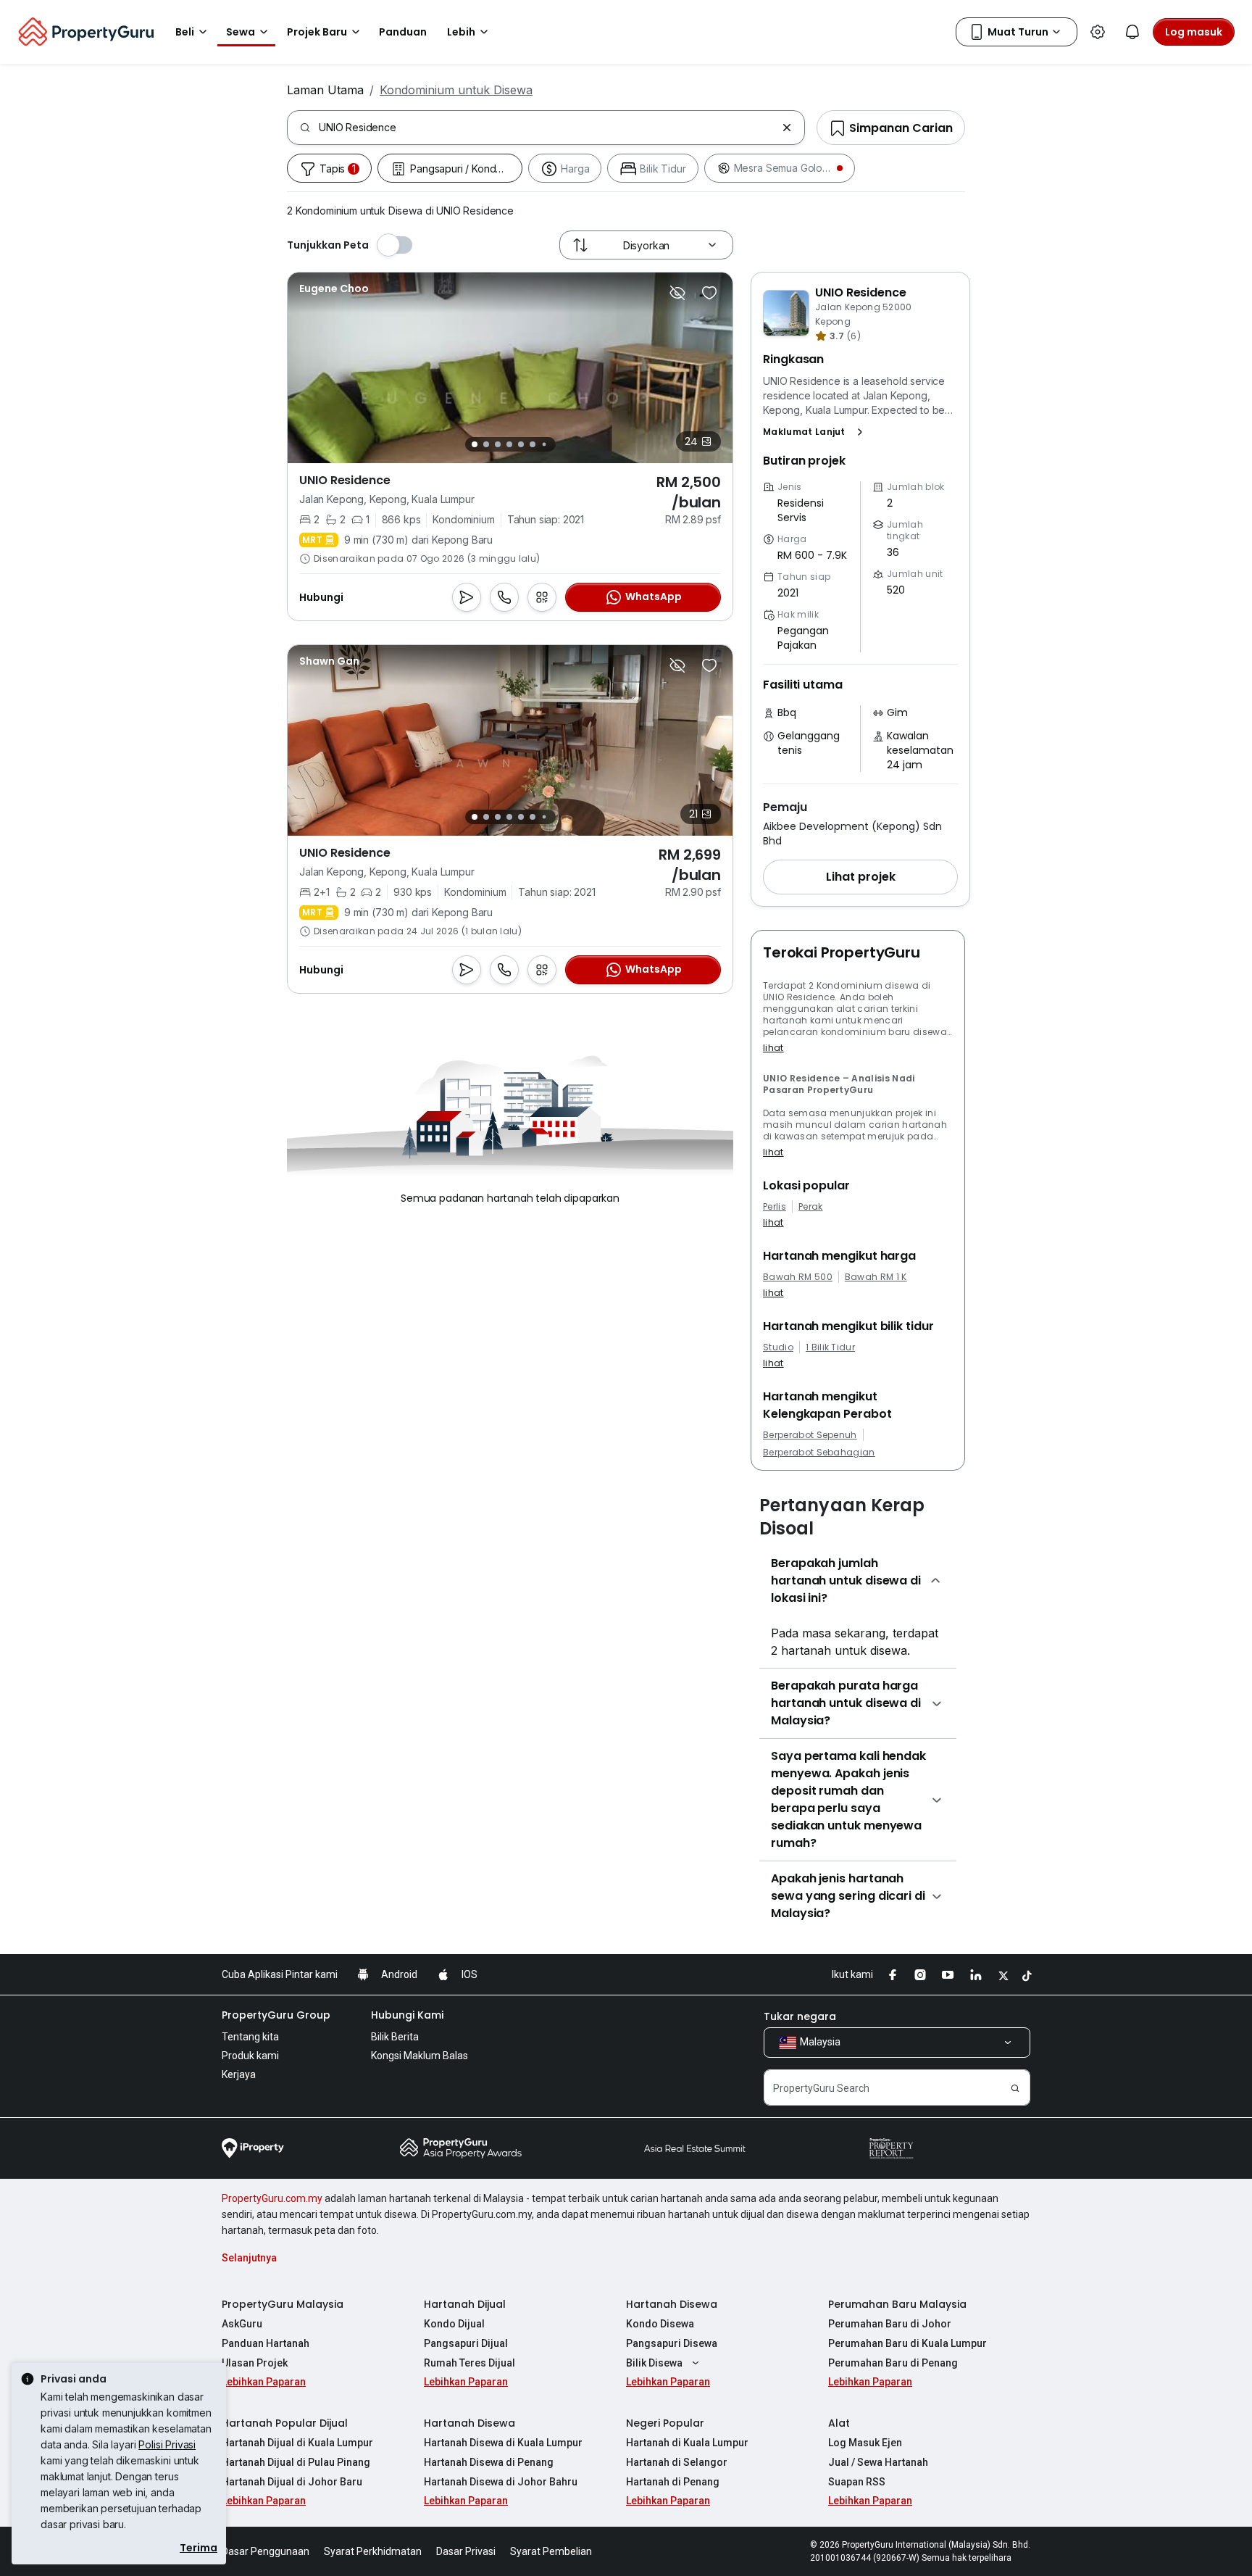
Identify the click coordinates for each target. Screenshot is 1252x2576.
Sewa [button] (241, 32)
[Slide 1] (475, 444)
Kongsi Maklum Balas (420, 2056)
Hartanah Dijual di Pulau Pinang (296, 2462)
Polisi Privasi (167, 2444)
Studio (778, 1347)
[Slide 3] (498, 444)
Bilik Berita (395, 2037)
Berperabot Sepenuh (810, 1435)
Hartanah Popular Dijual (285, 2423)
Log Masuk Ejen (865, 2443)
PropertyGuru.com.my (272, 2198)
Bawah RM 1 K (876, 1277)
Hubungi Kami (407, 2015)
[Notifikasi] (1132, 32)
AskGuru (242, 2324)
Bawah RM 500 (798, 1277)
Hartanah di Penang (673, 2482)
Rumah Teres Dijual (470, 2363)
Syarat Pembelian (551, 2551)
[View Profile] (334, 288)
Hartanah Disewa (672, 2304)
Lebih (461, 32)
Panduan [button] (403, 32)
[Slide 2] (486, 444)
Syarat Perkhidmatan (373, 2551)
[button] (816, 432)
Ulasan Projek (255, 2363)
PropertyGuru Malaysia (283, 2304)
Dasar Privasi (466, 2551)
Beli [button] (185, 32)
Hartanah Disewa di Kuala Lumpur (503, 2443)
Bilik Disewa (654, 2363)
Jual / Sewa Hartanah (878, 2462)
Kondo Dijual (454, 2324)
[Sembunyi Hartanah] (677, 293)
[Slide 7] (544, 445)
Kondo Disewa (660, 2324)
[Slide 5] (521, 444)
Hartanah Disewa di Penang (489, 2462)
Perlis (775, 1207)
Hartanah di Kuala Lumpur (687, 2443)
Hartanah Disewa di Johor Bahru (501, 2482)
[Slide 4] (509, 444)
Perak (811, 1207)
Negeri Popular (665, 2423)
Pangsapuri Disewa (672, 2343)
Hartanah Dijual (465, 2304)
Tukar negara (800, 2016)
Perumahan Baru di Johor (890, 2324)
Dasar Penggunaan (266, 2551)
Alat (839, 2423)
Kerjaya (239, 2074)
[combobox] (547, 128)
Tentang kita (250, 2037)
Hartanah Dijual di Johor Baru (292, 2482)
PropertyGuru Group (276, 2015)
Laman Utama (325, 90)
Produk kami (250, 2056)
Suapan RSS (857, 2482)
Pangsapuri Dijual (466, 2343)
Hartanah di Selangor (677, 2462)
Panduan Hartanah (266, 2343)
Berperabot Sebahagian (819, 1453)
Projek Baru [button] (317, 32)
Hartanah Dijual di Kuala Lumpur (297, 2443)
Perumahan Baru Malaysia (897, 2304)
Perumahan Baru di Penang (893, 2363)
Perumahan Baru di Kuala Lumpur (907, 2343)
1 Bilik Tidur (830, 1347)
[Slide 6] (533, 444)
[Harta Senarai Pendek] (709, 293)
